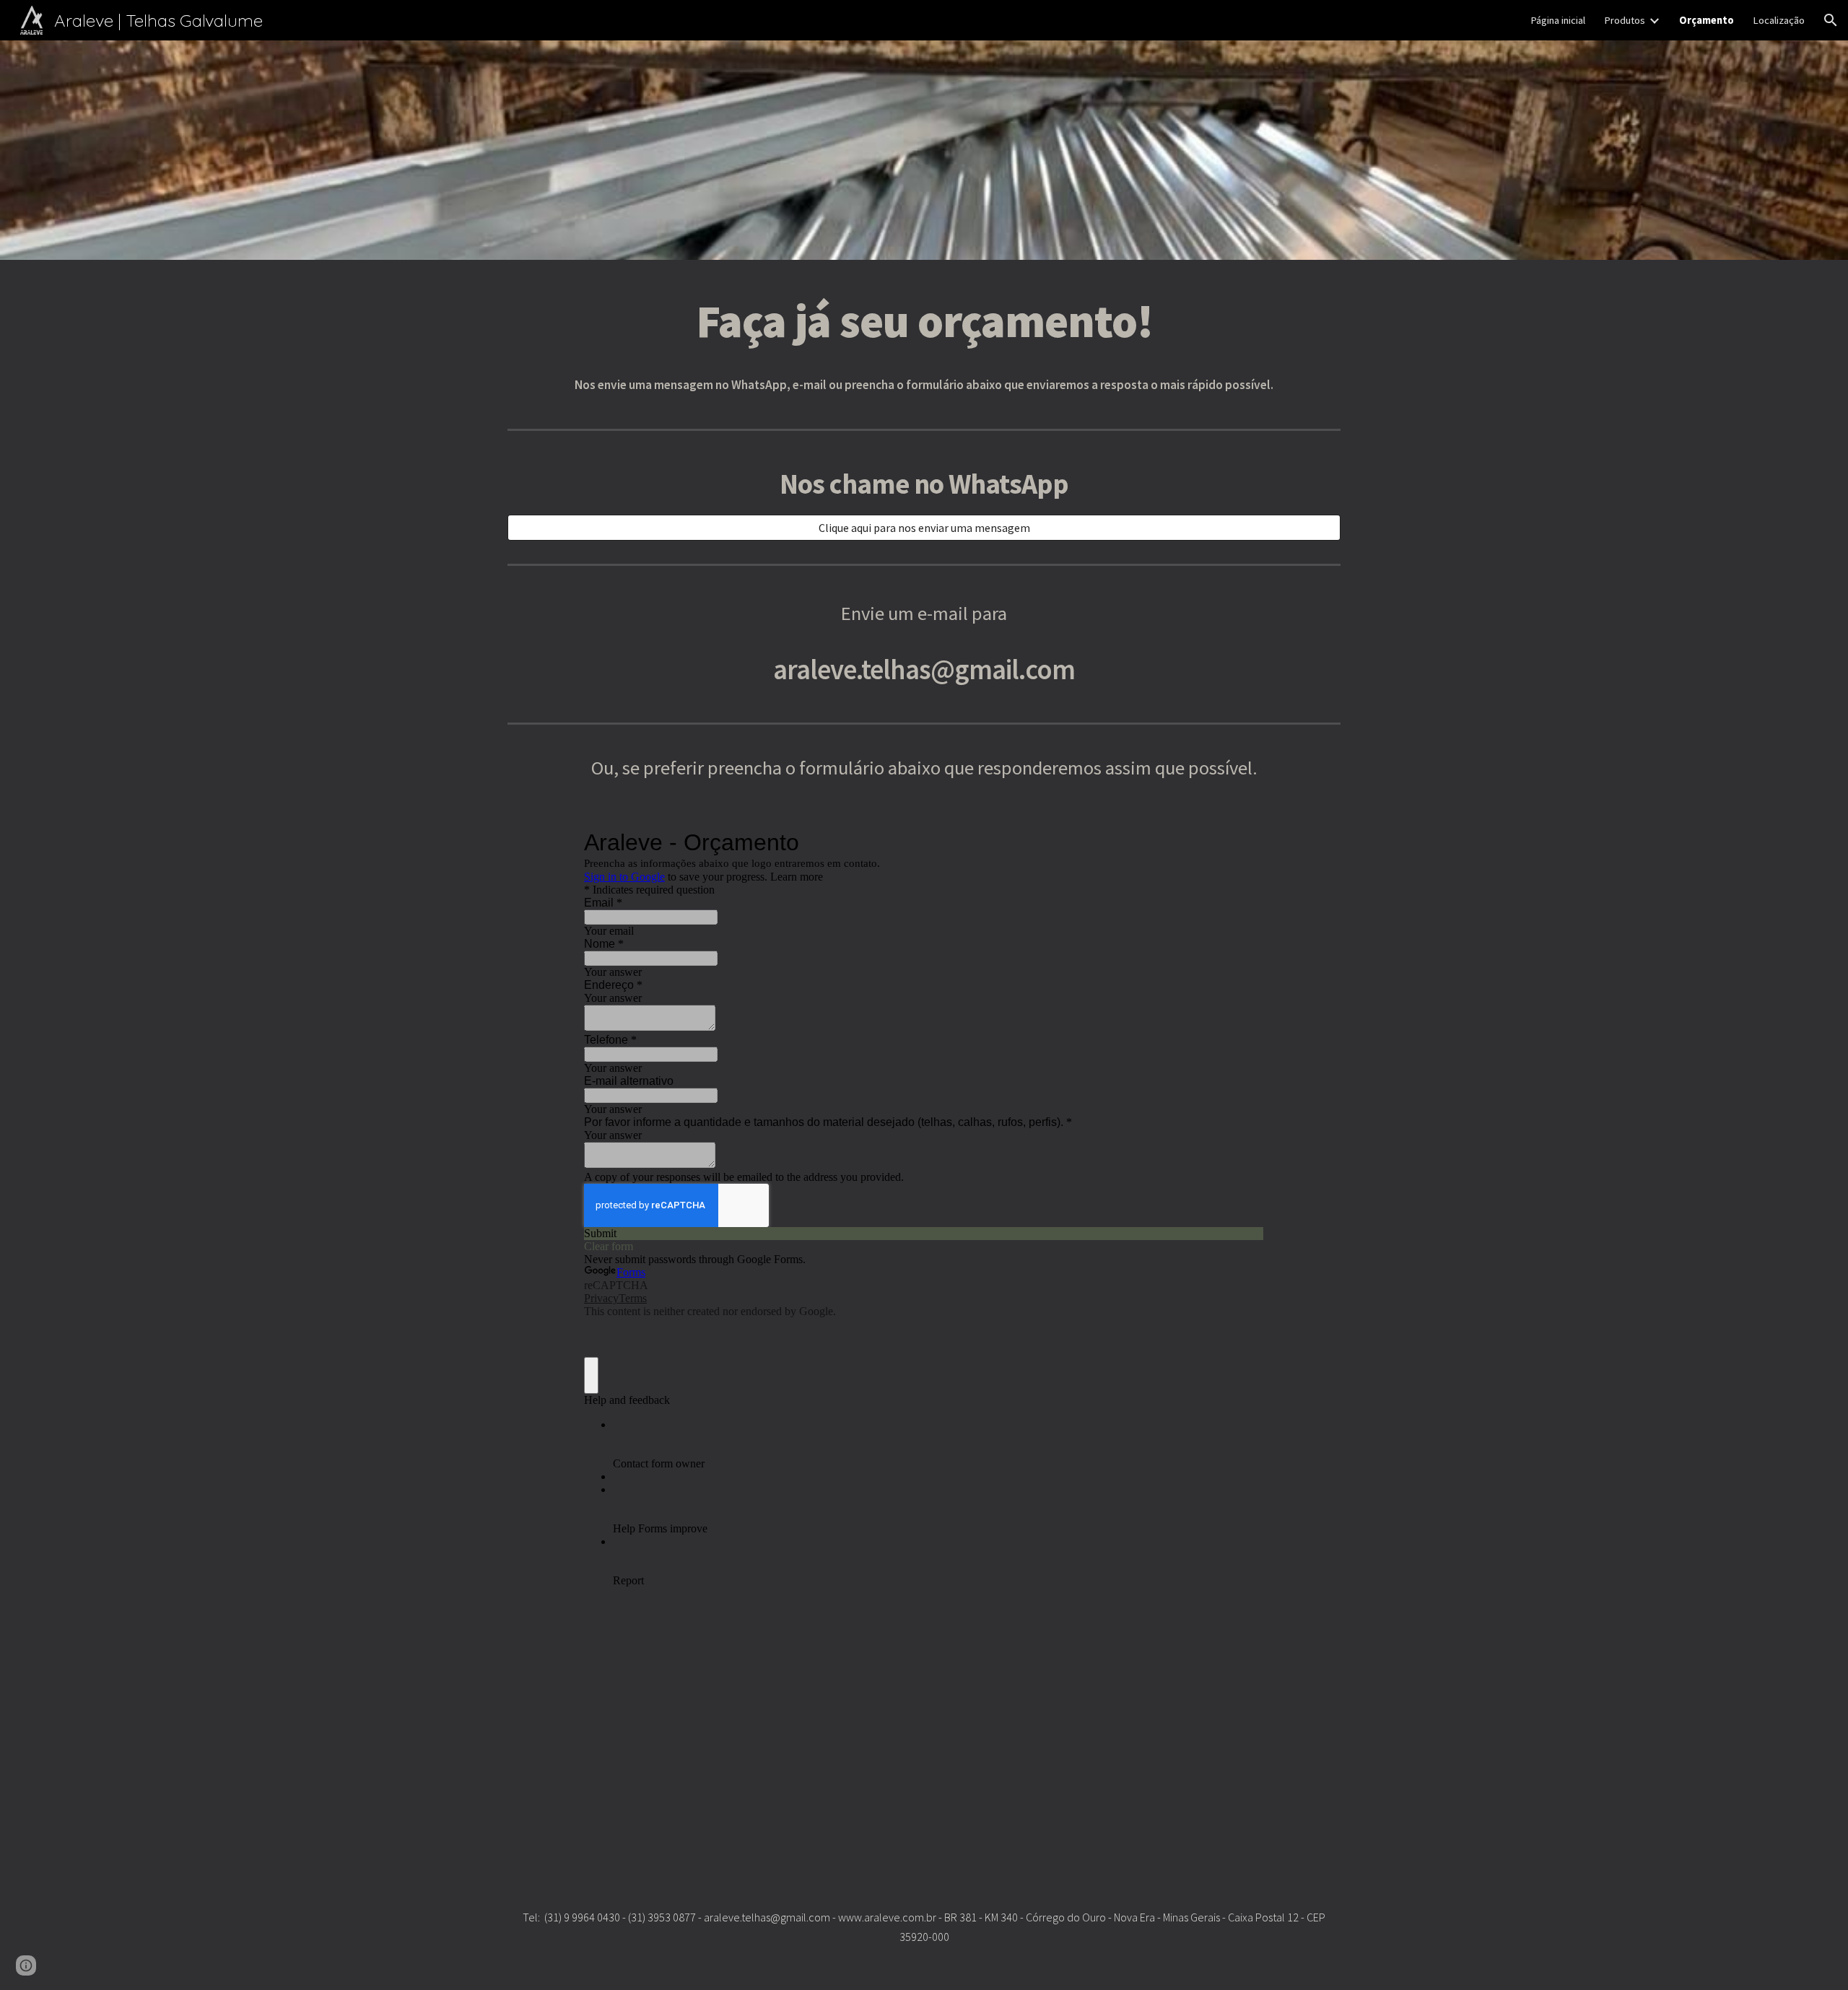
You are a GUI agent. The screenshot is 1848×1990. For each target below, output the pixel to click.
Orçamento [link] (1707, 20)
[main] (924, 320)
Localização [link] (1779, 20)
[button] (1831, 20)
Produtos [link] (1625, 20)
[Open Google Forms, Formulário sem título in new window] (1242, 842)
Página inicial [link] (1558, 20)
